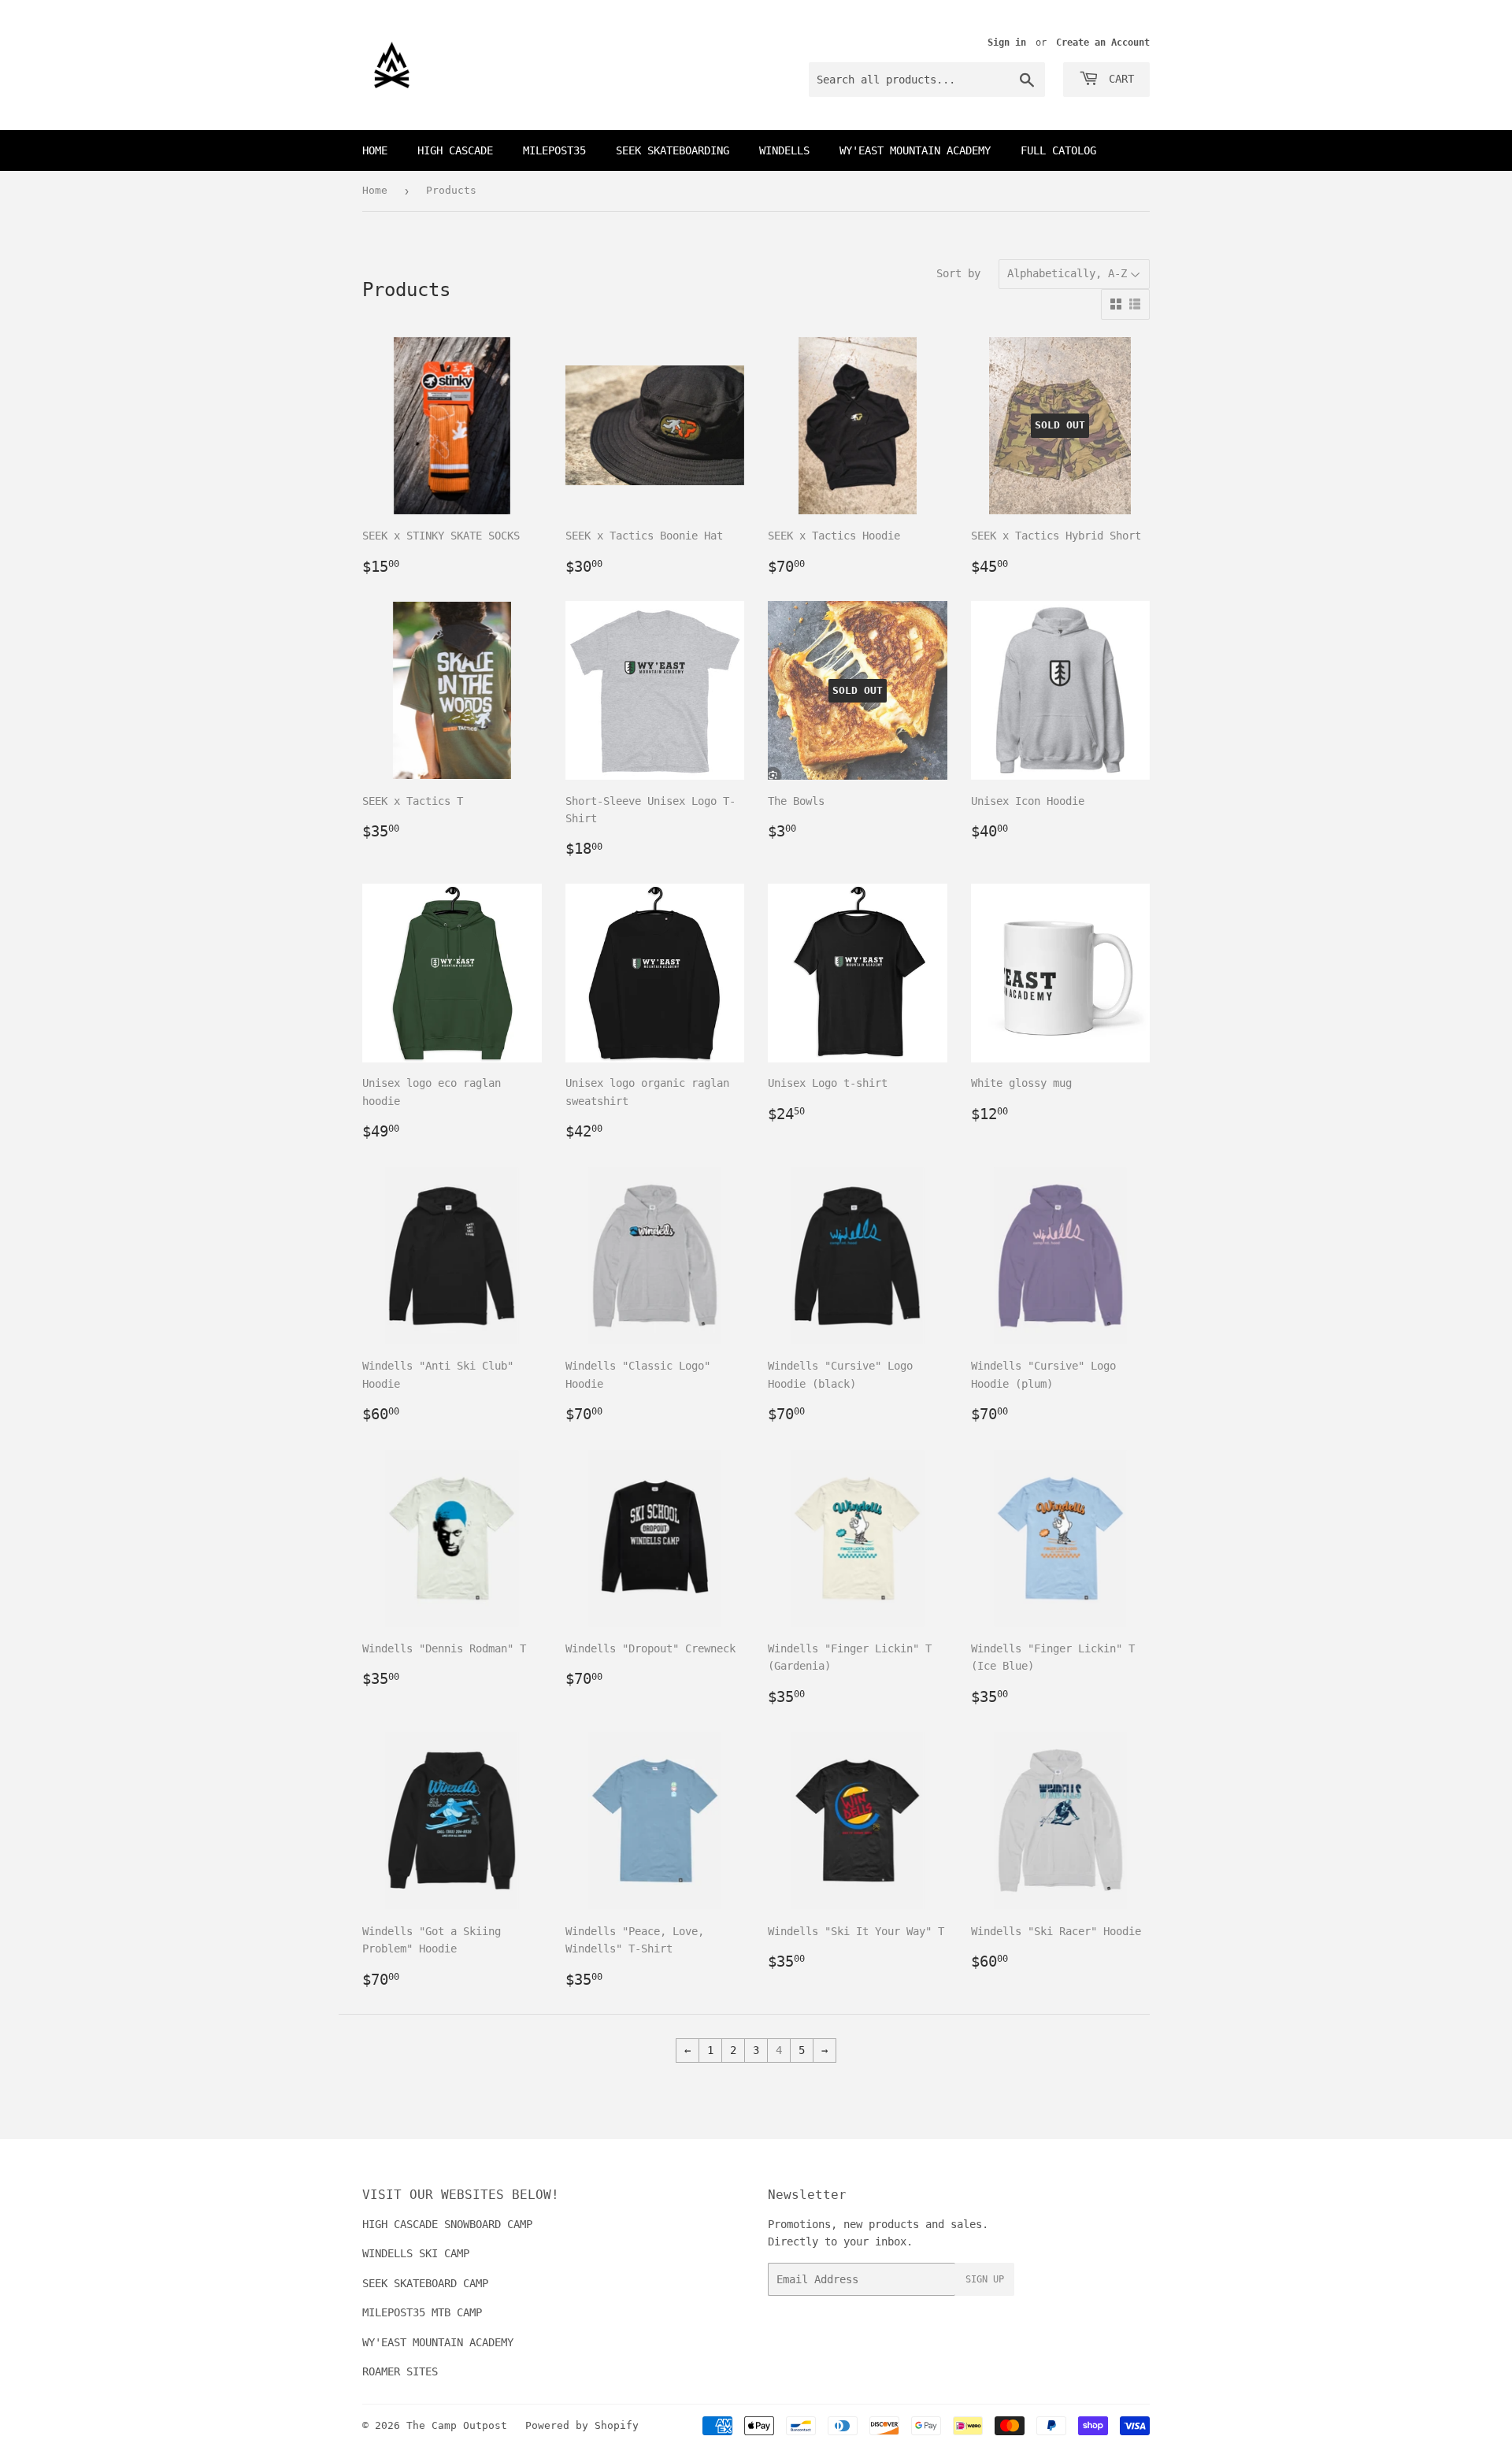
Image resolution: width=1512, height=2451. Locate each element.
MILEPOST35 (554, 150)
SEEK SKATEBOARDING (673, 150)
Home (375, 150)
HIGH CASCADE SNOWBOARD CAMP (447, 2224)
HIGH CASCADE (455, 150)
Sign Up (985, 2279)
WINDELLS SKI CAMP (416, 2253)
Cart (1118, 79)
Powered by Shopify (582, 2425)
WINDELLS (784, 150)
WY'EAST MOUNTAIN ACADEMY (915, 150)
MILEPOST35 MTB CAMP (422, 2312)
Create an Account (1103, 43)
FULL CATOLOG (1058, 150)
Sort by (958, 273)
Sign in (1007, 43)
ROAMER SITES (400, 2371)
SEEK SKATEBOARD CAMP (425, 2283)
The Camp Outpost (457, 2425)
